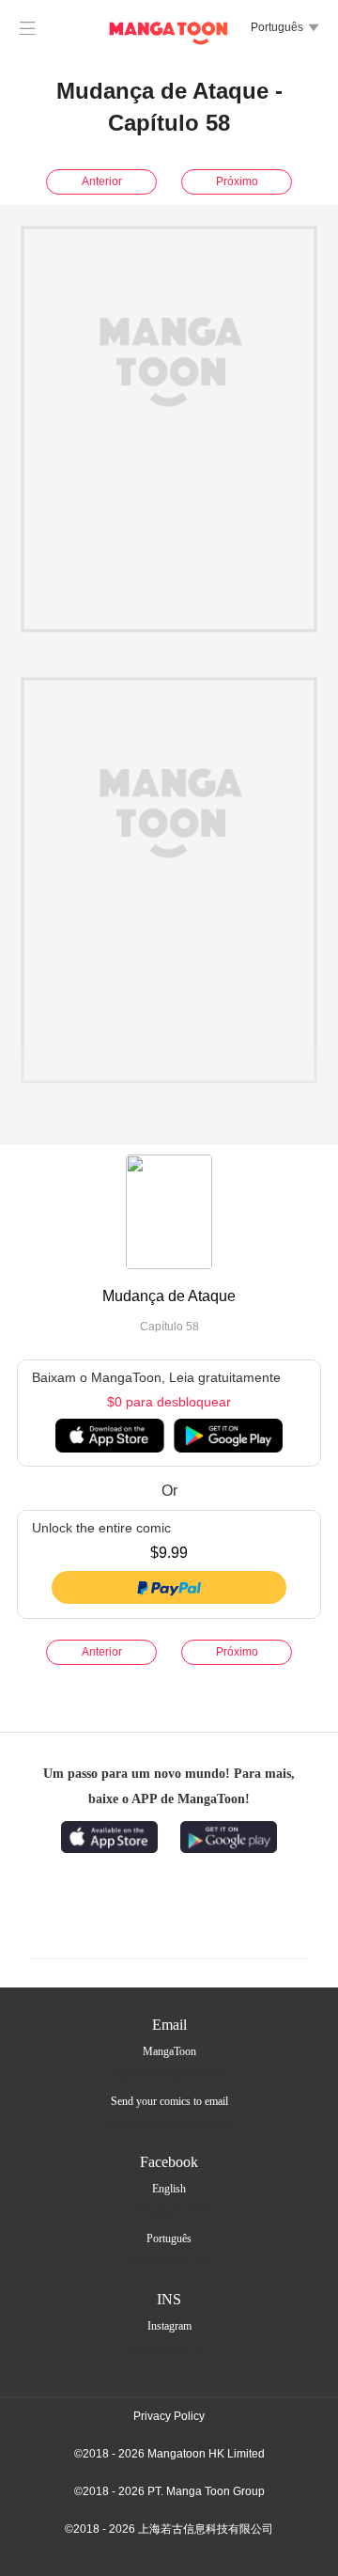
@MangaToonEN (169, 2210)
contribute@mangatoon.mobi (169, 2123)
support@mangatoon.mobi (169, 2073)
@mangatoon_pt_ (169, 2348)
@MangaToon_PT (169, 2260)
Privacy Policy (169, 2416)
